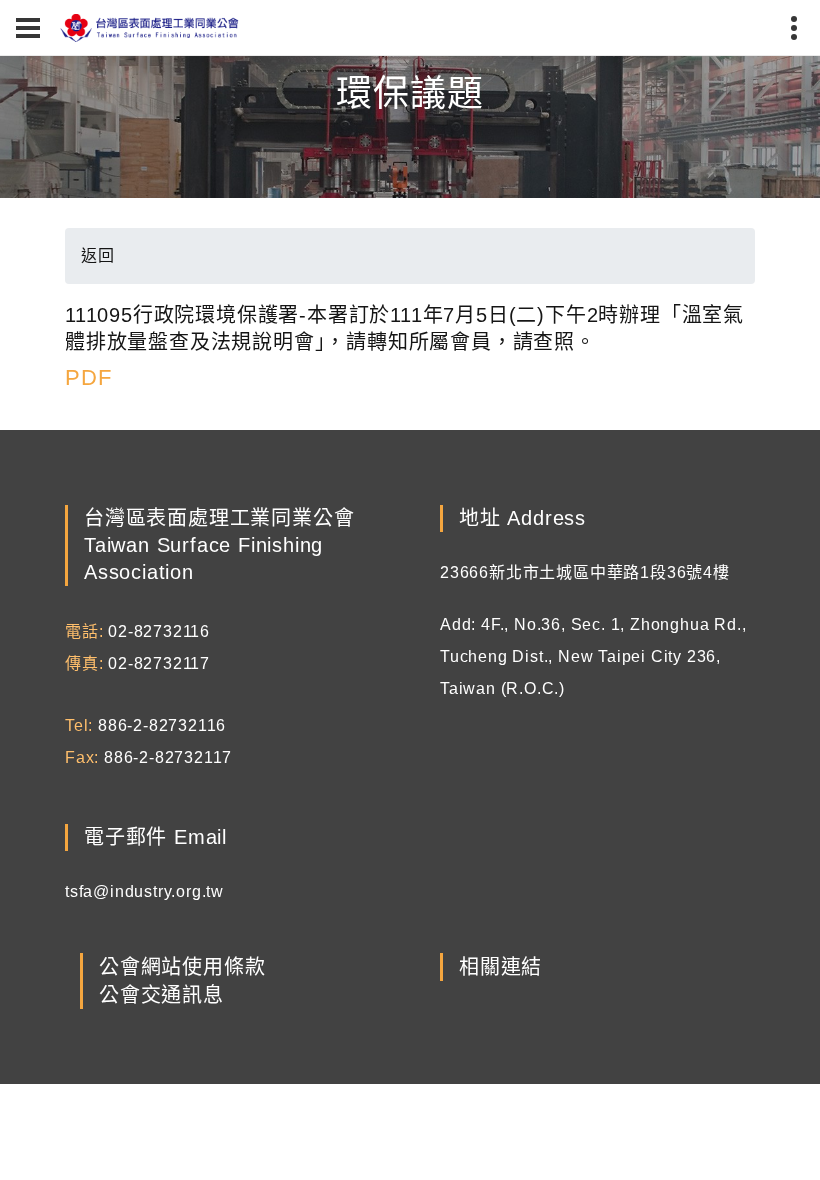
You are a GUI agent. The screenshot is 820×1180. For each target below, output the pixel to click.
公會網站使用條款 (182, 967)
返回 (98, 255)
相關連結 (500, 967)
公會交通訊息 (161, 995)
